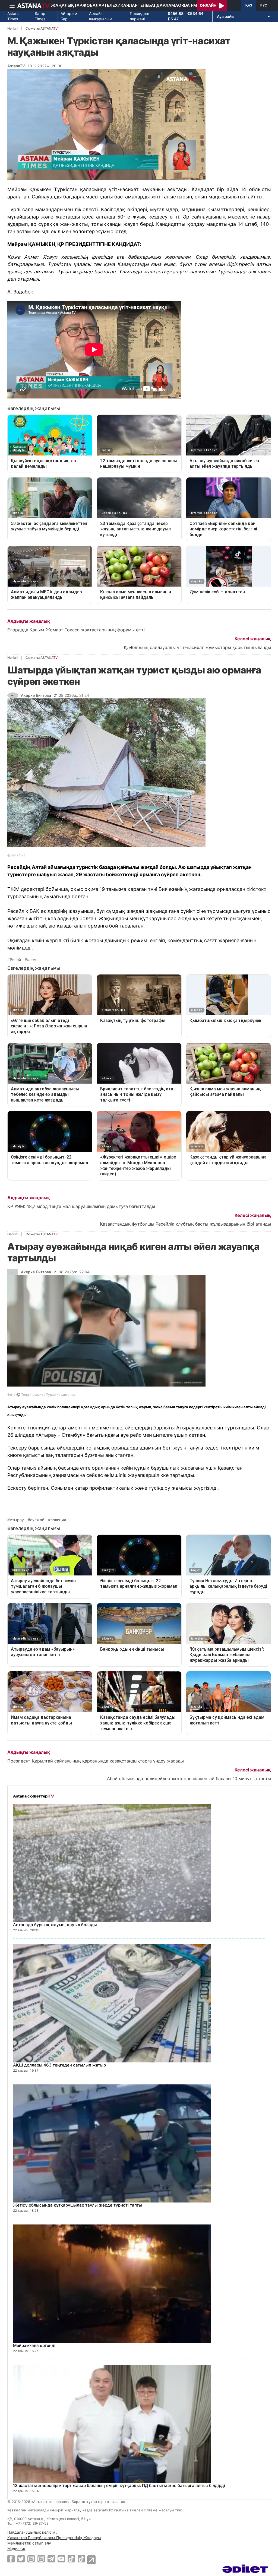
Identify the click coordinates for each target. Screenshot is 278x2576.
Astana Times (13, 16)
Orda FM (188, 5)
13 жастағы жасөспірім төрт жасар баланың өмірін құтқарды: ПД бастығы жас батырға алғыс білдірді (119, 2485)
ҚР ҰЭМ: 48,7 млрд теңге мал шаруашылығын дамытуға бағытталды (81, 1206)
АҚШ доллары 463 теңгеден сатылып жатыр (59, 2065)
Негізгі (13, 28)
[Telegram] (51, 2559)
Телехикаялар (121, 5)
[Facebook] (11, 2559)
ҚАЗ (249, 5)
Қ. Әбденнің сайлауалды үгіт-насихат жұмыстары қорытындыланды (197, 647)
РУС (264, 5)
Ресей (15, 960)
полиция (58, 1520)
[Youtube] (61, 2559)
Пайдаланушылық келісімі (32, 2532)
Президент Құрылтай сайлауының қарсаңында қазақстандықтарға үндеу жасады (96, 1761)
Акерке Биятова (36, 695)
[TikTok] (71, 2559)
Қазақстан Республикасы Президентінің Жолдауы (54, 2538)
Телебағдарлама (158, 5)
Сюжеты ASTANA (42, 28)
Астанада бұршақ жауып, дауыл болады (55, 1925)
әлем (32, 960)
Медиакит (16, 2548)
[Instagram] (31, 2559)
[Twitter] (21, 2559)
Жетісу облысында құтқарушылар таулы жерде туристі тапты (78, 2205)
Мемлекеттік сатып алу (29, 2543)
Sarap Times (40, 16)
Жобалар (93, 5)
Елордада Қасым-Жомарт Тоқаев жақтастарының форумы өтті (76, 630)
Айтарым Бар (69, 16)
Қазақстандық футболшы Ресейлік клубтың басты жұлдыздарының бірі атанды (185, 1224)
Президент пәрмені (140, 16)
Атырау (17, 1520)
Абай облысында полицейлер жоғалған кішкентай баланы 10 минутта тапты (189, 1778)
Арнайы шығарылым (101, 16)
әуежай (37, 1520)
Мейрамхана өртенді (34, 2345)
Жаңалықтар (67, 5)
